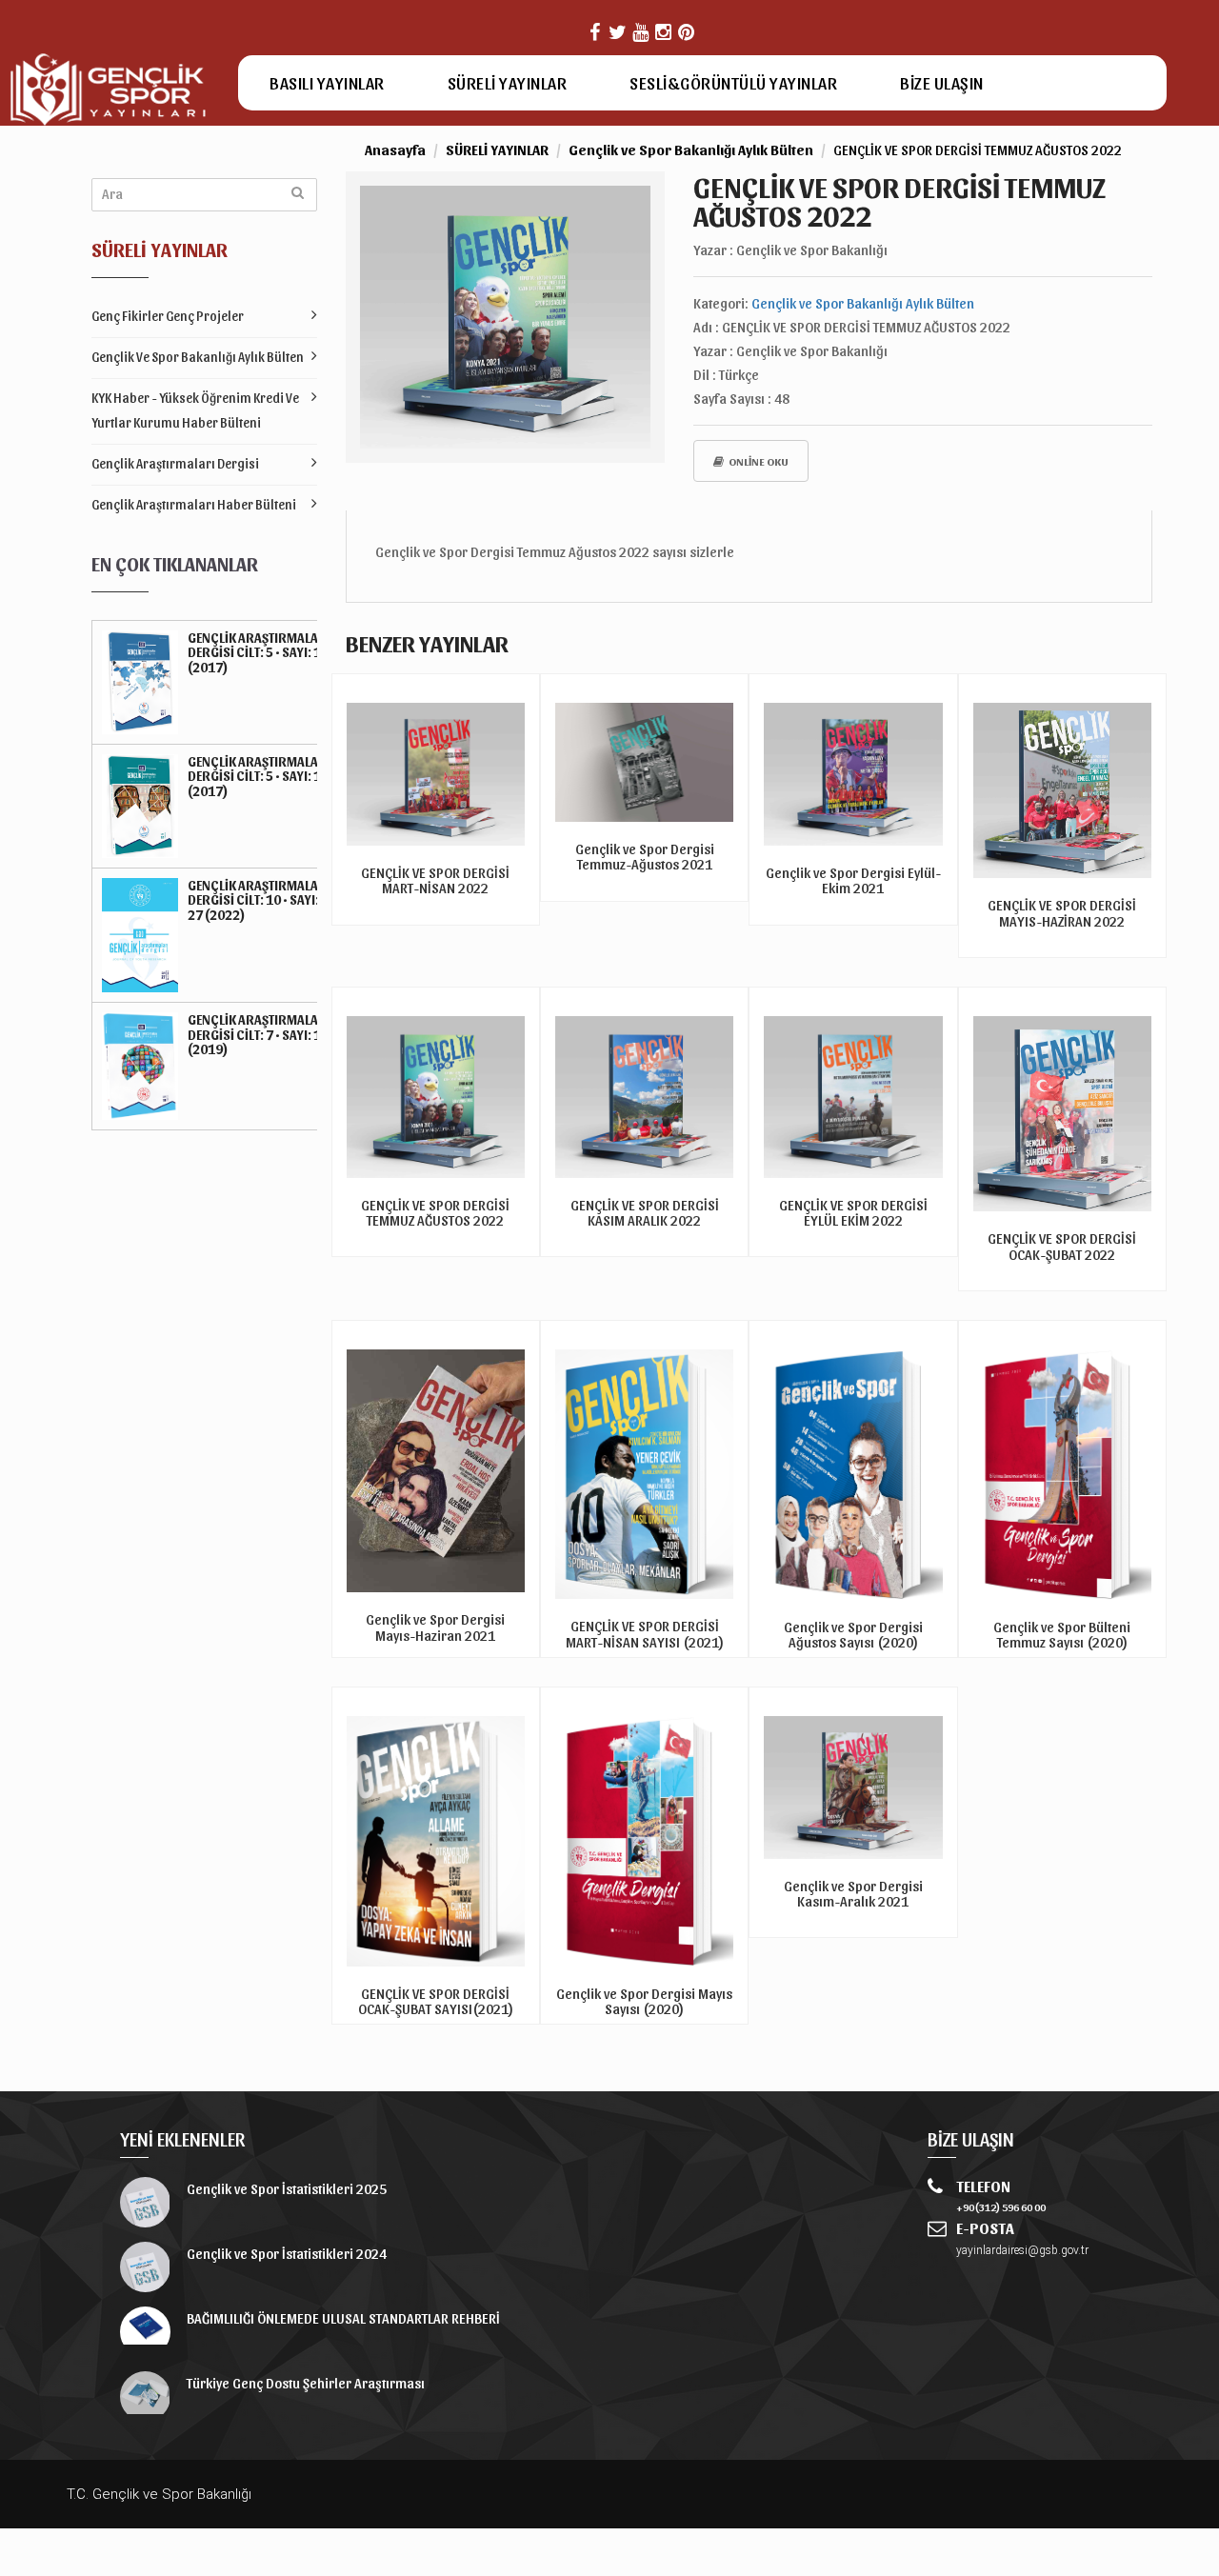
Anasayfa (395, 150)
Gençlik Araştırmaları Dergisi (175, 463)
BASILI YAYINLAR (327, 82)
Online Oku (759, 461)
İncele (435, 1643)
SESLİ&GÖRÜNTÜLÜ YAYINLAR (733, 82)
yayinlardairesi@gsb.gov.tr (1022, 2250)
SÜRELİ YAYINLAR (508, 82)
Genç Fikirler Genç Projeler (168, 316)
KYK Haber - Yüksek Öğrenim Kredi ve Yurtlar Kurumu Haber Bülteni (195, 410)
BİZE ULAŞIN (942, 82)
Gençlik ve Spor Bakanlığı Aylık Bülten (198, 357)
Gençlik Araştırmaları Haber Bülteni (194, 504)
